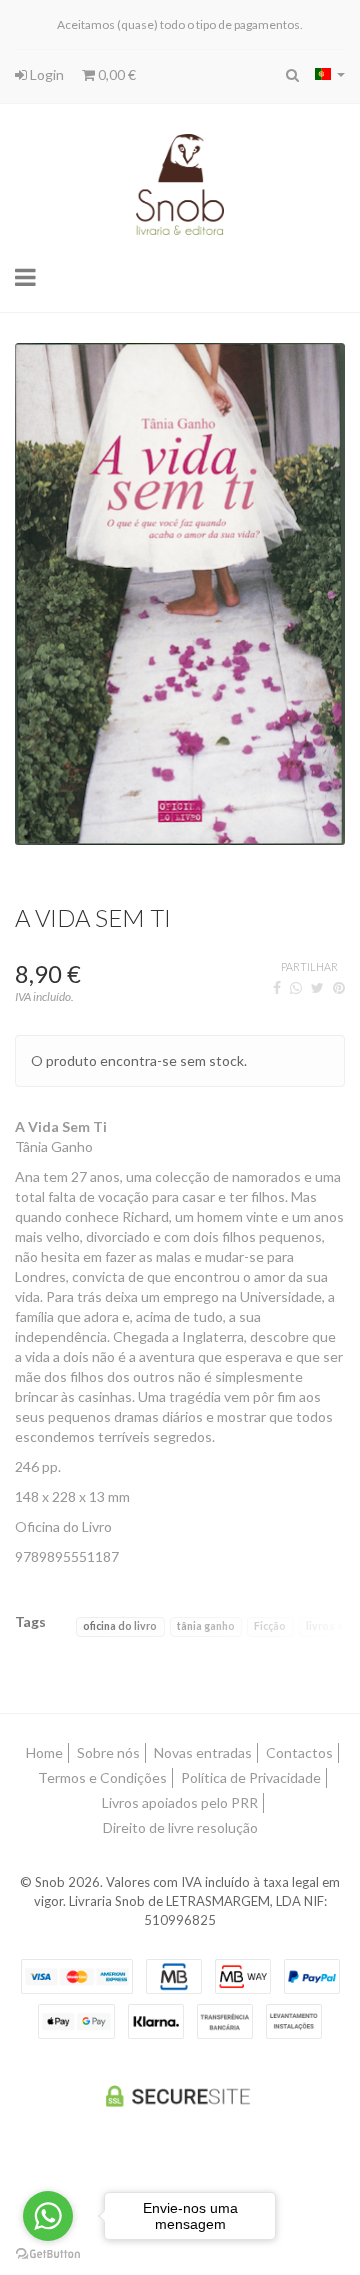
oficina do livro (120, 1626)
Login (45, 74)
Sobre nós (108, 1752)
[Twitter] (317, 987)
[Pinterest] (339, 987)
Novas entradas (203, 1752)
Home (44, 1752)
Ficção (270, 1626)
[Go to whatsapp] (48, 2216)
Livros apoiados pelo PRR (180, 1802)
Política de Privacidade (251, 1777)
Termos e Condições (102, 1777)
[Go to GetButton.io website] (48, 2254)
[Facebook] (277, 987)
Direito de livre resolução (180, 1827)
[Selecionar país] (330, 74)
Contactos (299, 1752)
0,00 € (115, 74)
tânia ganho (206, 1626)
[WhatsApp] (296, 987)
